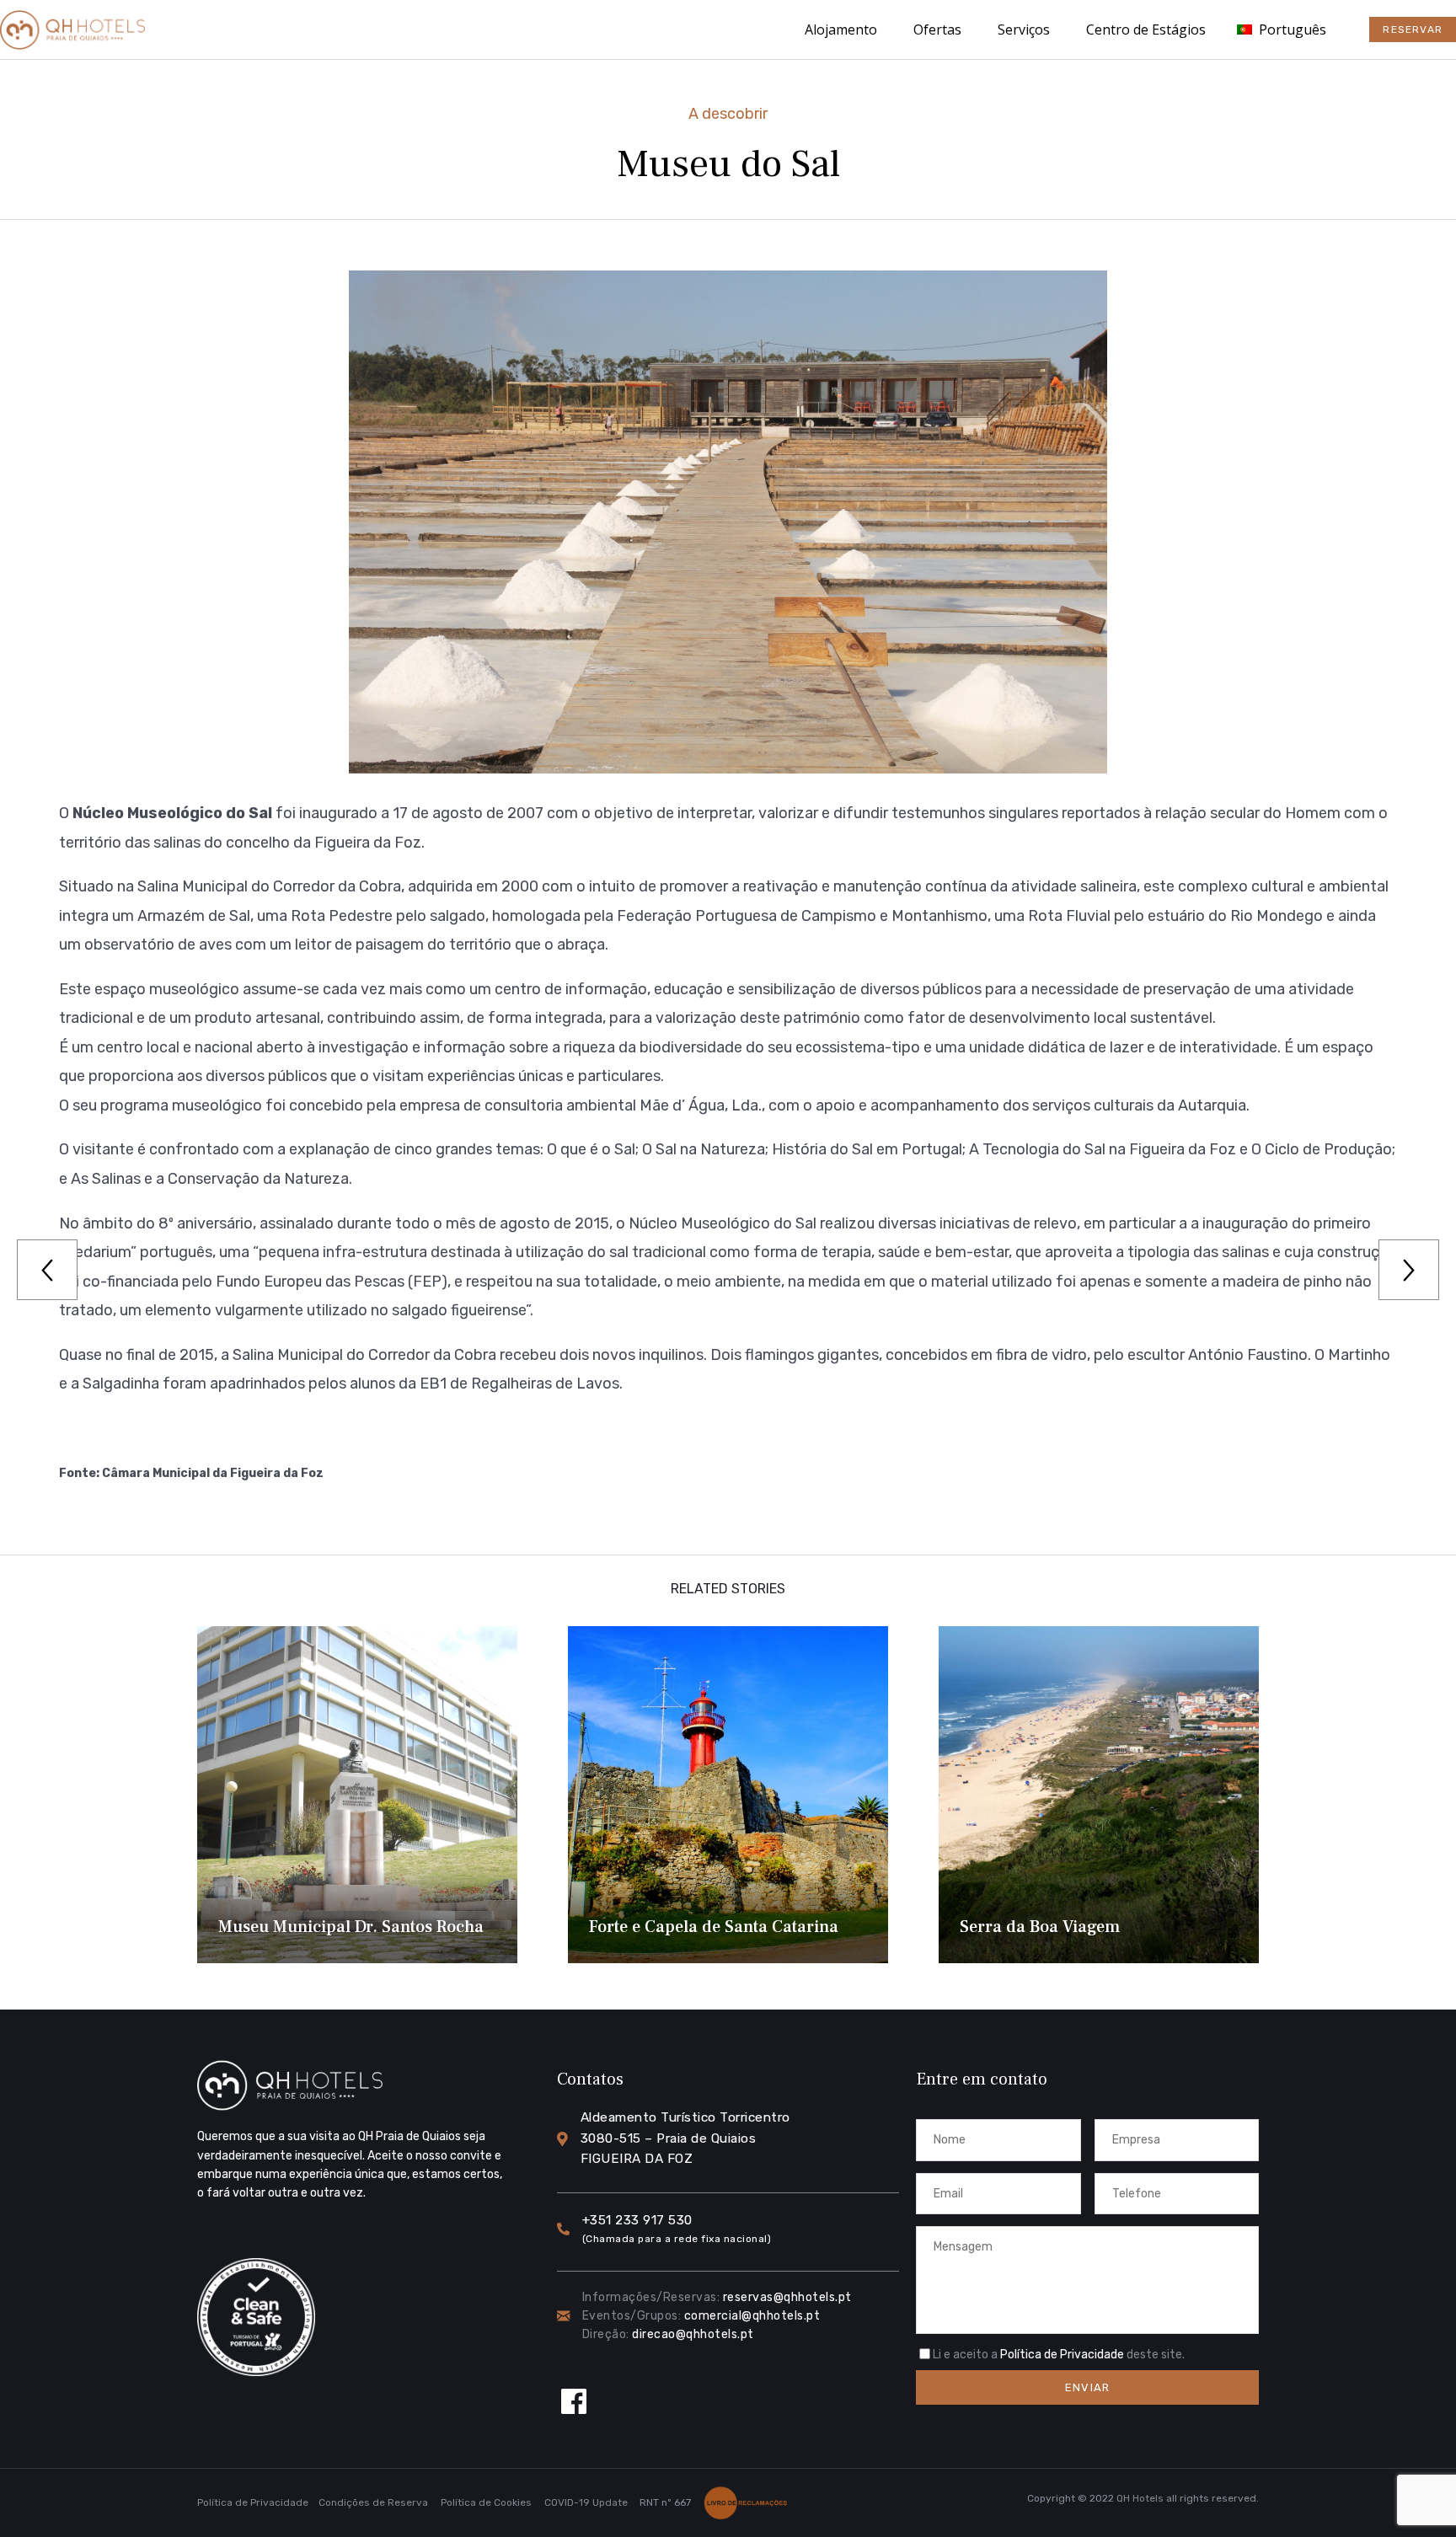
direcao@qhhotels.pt (693, 2334)
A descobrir (728, 114)
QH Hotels (1140, 2498)
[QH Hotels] (72, 30)
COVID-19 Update (586, 2502)
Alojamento (841, 29)
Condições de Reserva (373, 2502)
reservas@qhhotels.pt (787, 2297)
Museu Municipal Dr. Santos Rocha (351, 1927)
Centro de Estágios (1146, 29)
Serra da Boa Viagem (1040, 1927)
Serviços (1024, 29)
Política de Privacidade (1062, 2355)
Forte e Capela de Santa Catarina (714, 1927)
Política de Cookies (486, 2502)
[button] (1413, 29)
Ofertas (937, 29)
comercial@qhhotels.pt (752, 2316)
